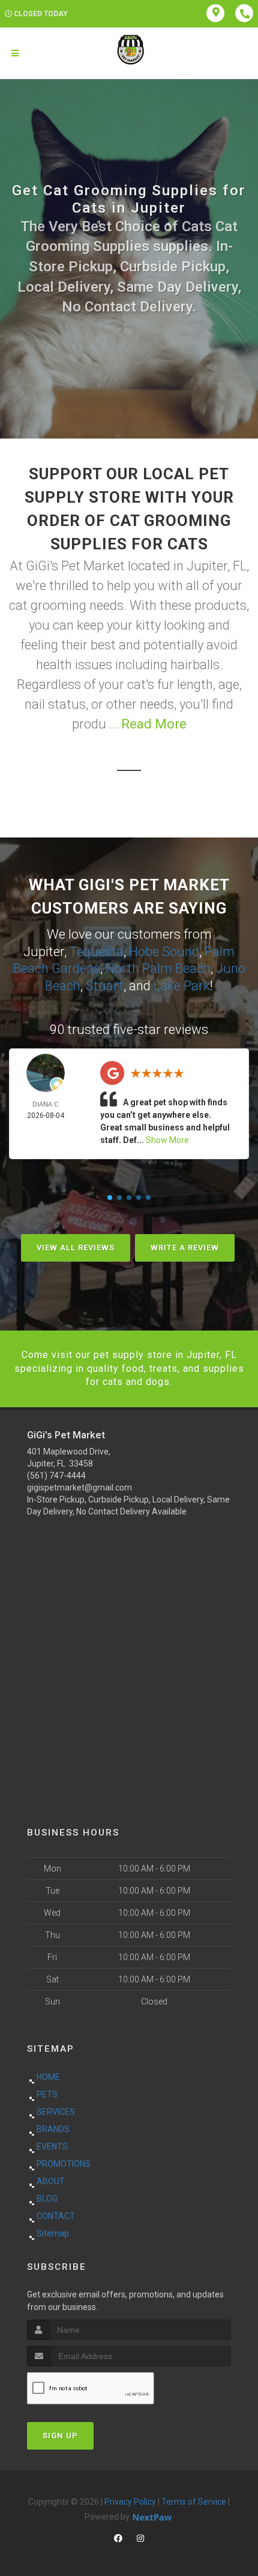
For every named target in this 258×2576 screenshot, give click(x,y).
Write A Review (185, 1248)
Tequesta (97, 952)
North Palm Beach (158, 968)
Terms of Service (194, 2502)
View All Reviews (76, 1248)
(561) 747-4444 (56, 1476)
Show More (167, 1140)
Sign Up (60, 2436)
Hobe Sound (164, 952)
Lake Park (182, 986)
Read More (154, 724)
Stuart (105, 986)
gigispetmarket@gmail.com (79, 1487)
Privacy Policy (130, 2502)
